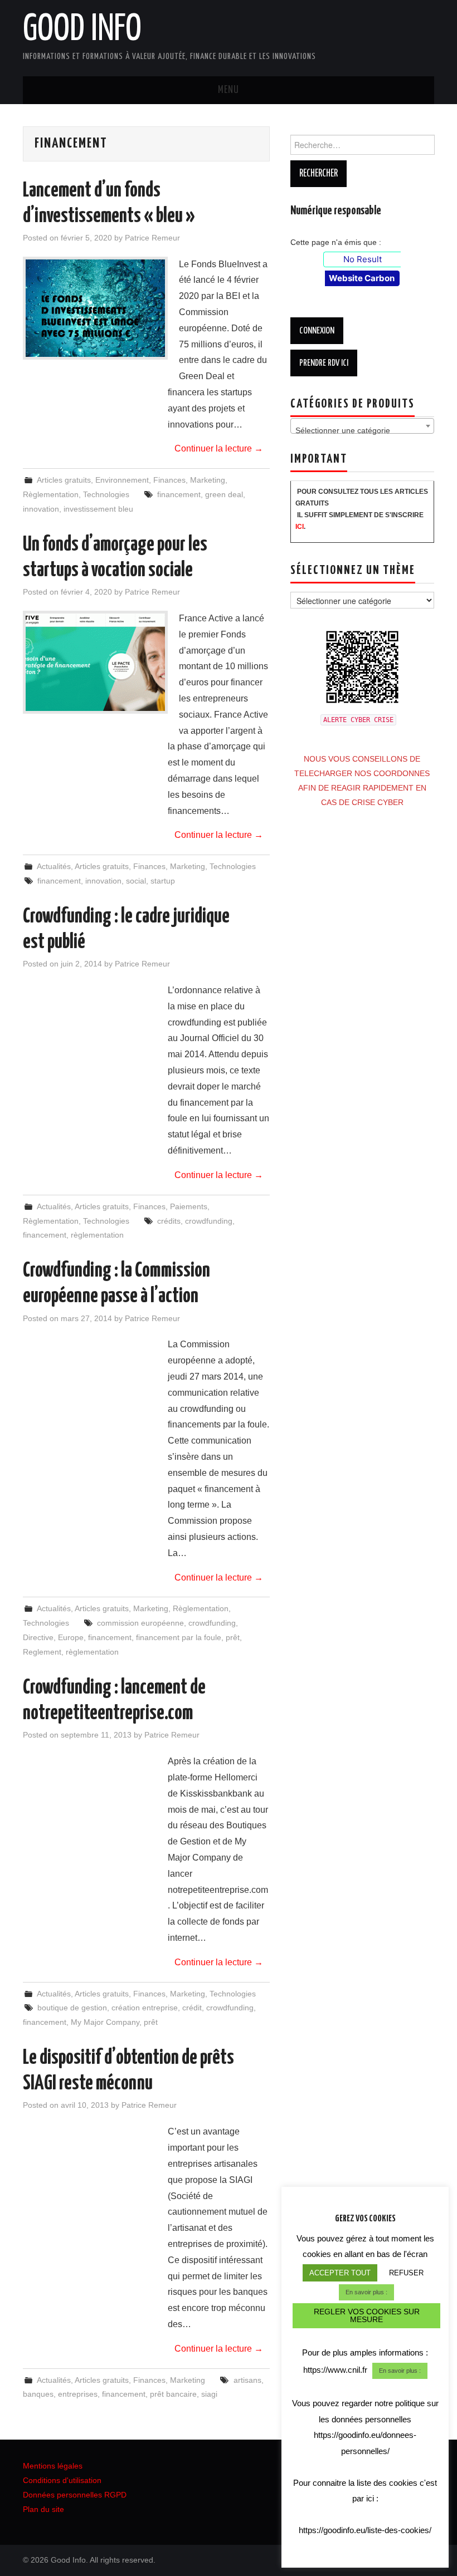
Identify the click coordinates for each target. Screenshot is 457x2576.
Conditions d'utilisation (62, 2480)
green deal (224, 494)
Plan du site (43, 2509)
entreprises (78, 2394)
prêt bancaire (173, 2394)
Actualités (54, 866)
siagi (209, 2394)
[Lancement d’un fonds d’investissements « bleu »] (95, 308)
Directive (38, 1637)
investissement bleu (98, 509)
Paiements (189, 1206)
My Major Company (105, 2022)
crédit (192, 2008)
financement (179, 494)
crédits (169, 1221)
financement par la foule (179, 1637)
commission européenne (140, 1623)
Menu (229, 90)
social (136, 881)
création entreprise (145, 2008)
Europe (71, 1637)
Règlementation (51, 494)
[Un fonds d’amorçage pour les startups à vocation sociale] (95, 662)
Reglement (42, 1652)
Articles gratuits (64, 480)
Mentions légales (53, 2466)
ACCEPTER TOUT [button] (340, 2273)
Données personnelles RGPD (75, 2495)
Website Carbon (362, 278)
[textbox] (362, 430)
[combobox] (362, 426)
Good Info (82, 30)
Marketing (208, 480)
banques (38, 2394)
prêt (233, 1637)
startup (163, 881)
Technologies (106, 494)
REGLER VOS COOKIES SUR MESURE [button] (367, 2315)
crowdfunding (209, 1221)
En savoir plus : (366, 2292)
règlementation (97, 1235)
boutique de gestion (72, 2008)
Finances (169, 480)
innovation (41, 509)
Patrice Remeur (152, 238)
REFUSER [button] (406, 2273)
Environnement (122, 480)
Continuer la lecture (219, 448)
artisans (247, 2380)
